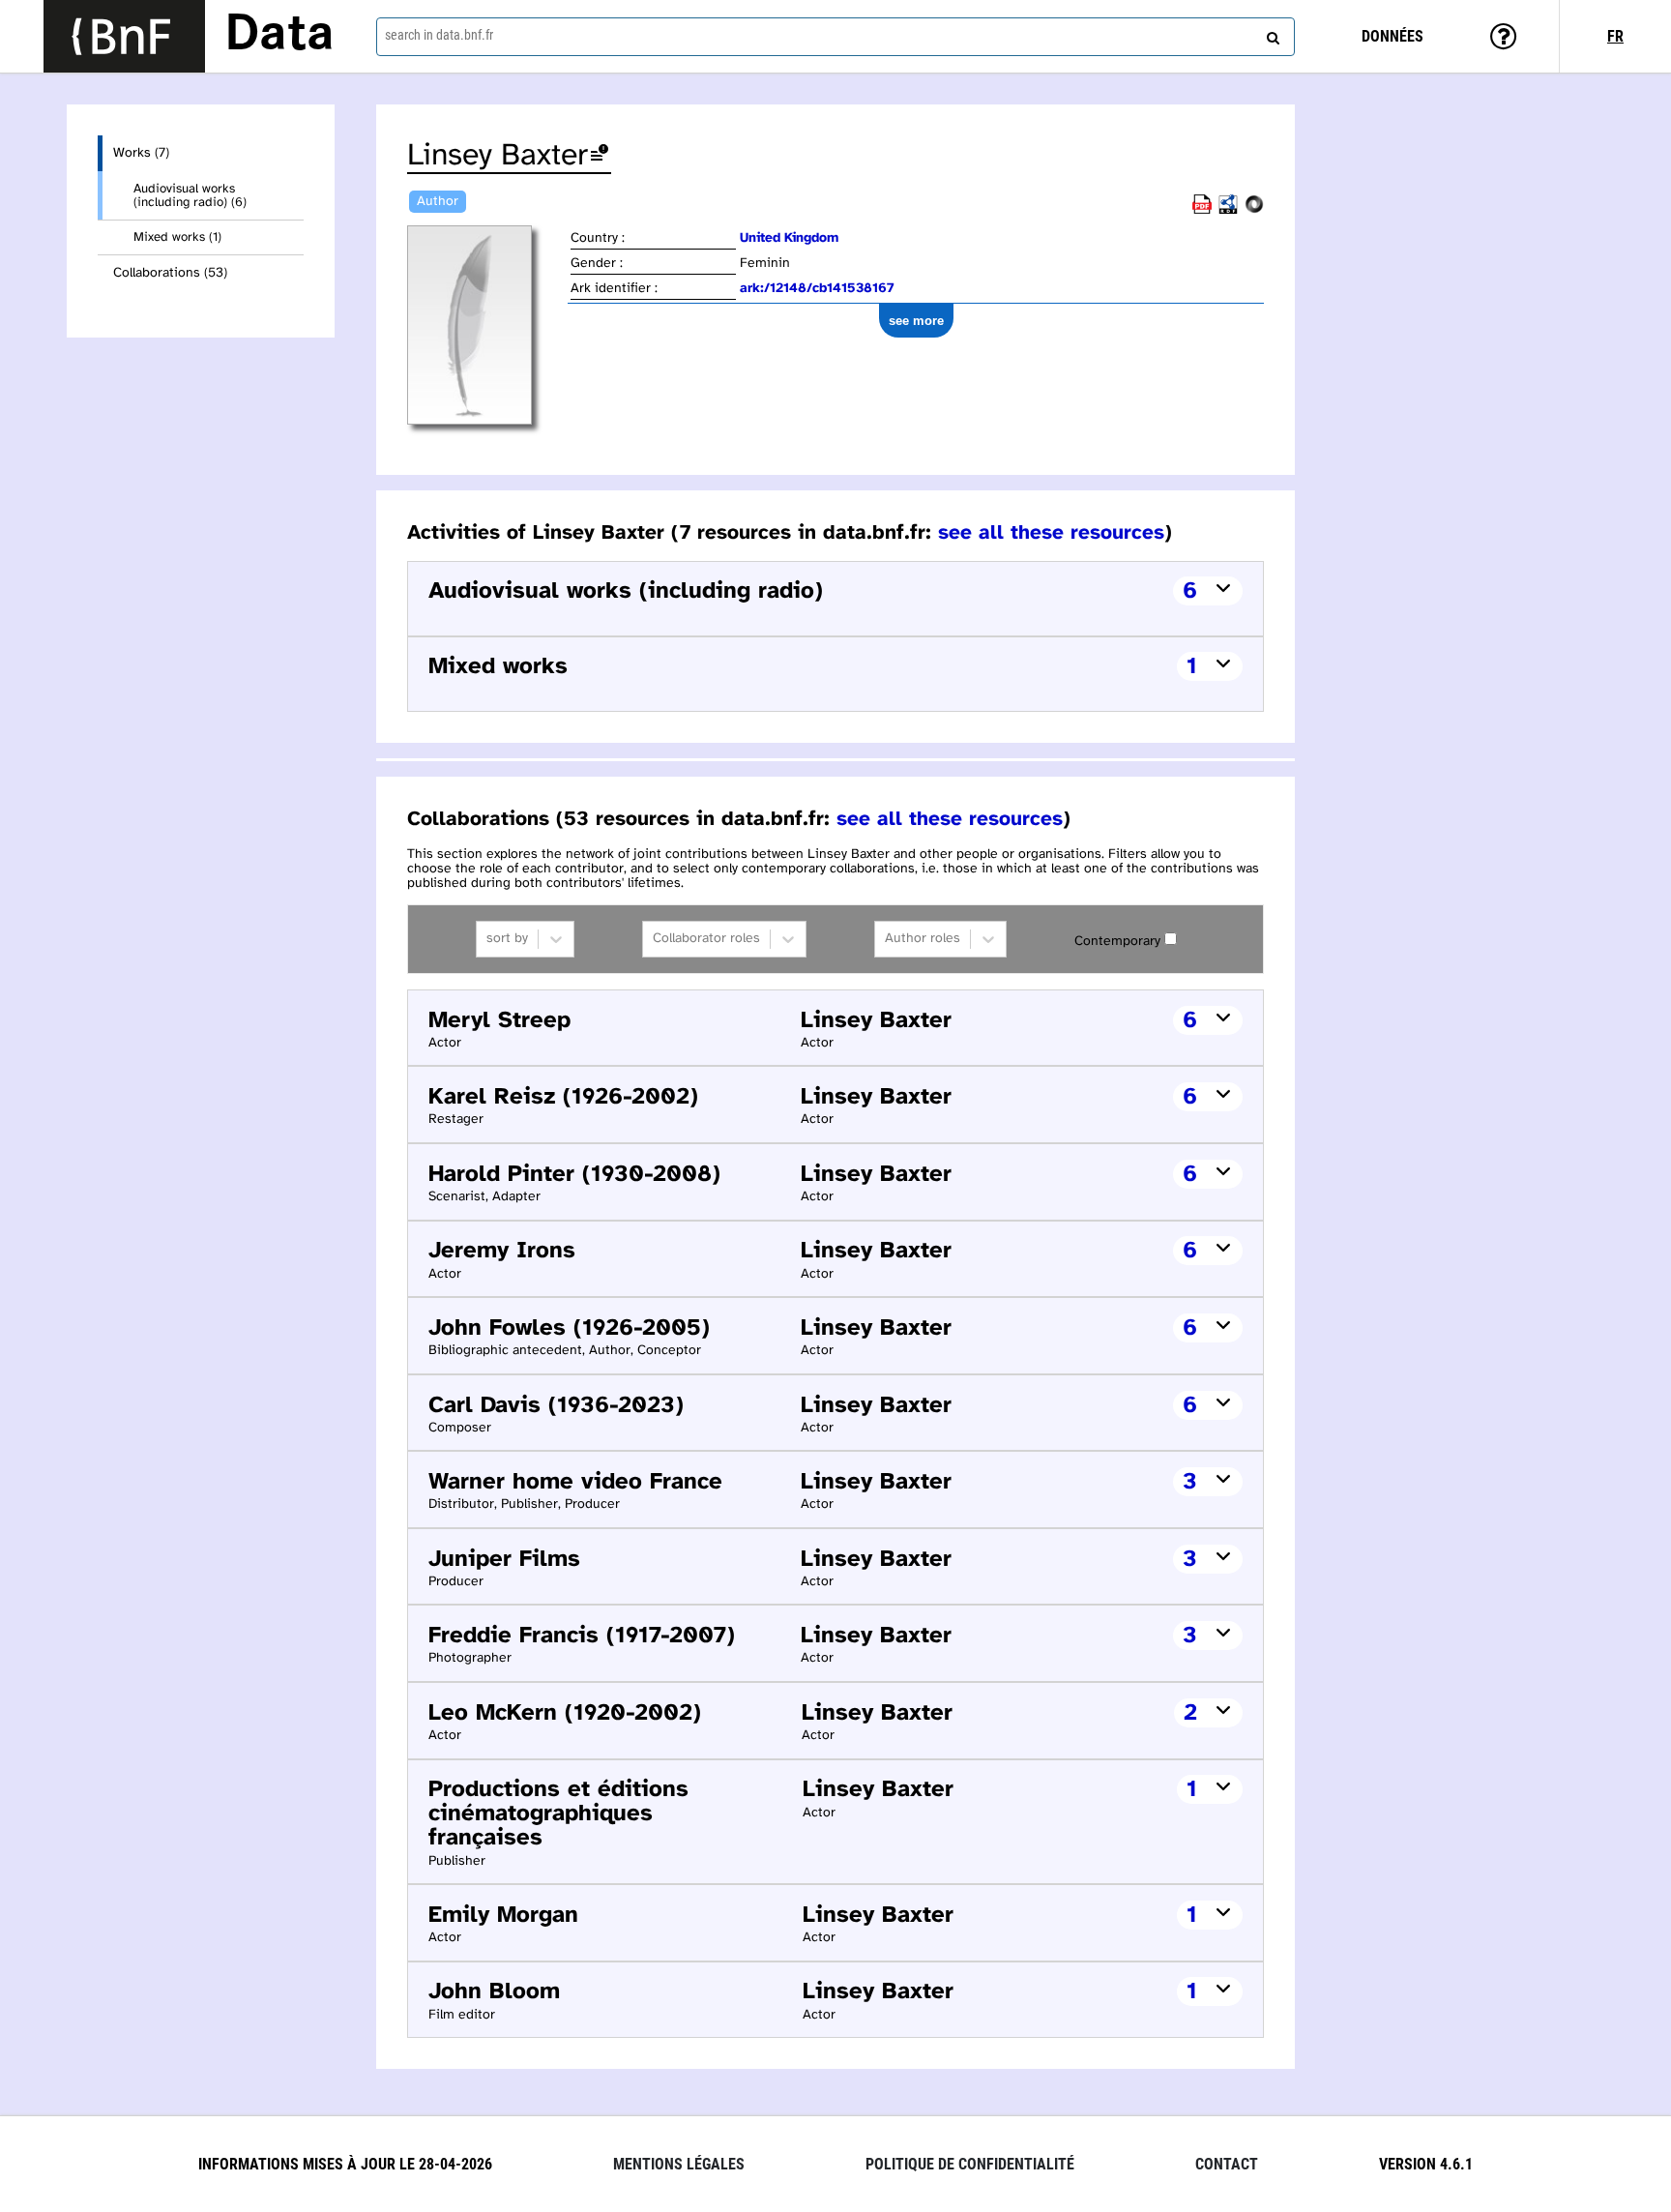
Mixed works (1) (177, 237)
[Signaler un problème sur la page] (600, 156)
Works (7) (141, 153)
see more (916, 321)
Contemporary (1117, 942)
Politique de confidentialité (970, 2164)
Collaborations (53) (170, 273)
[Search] (1271, 34)
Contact (1227, 2164)
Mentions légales (679, 2164)
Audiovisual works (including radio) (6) (190, 195)
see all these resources (1051, 533)
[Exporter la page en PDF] (1202, 210)
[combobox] (835, 37)
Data (279, 36)
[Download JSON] (1254, 210)
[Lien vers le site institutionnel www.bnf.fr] (124, 36)
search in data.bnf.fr (439, 35)
